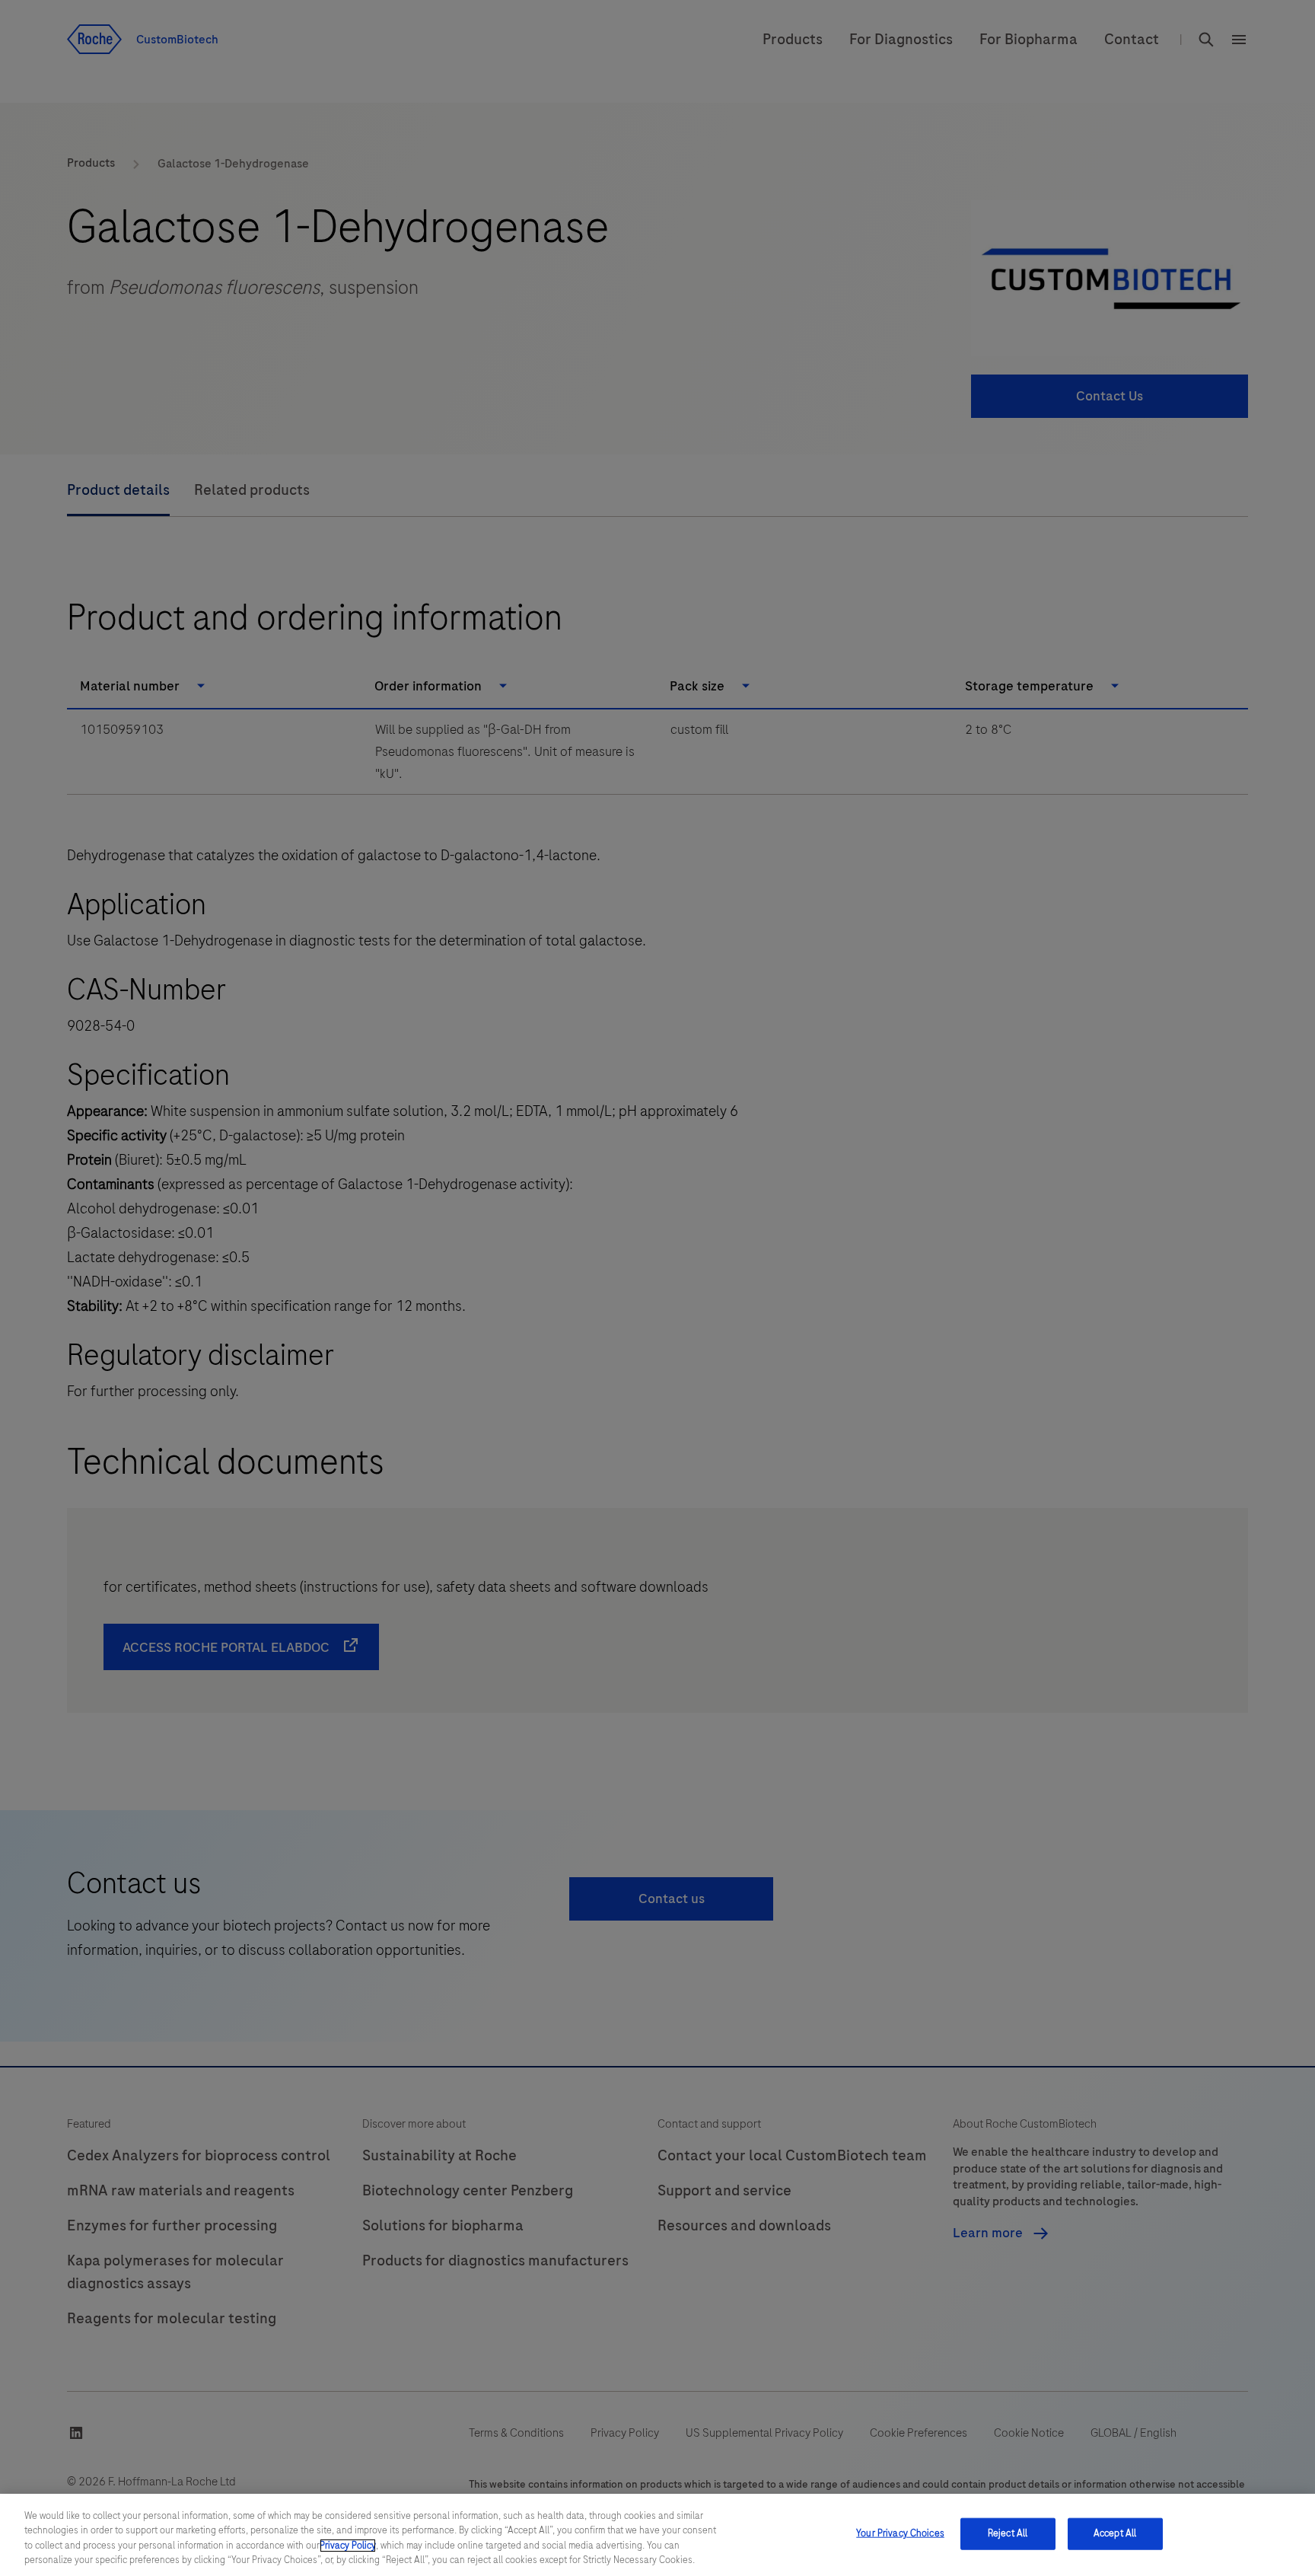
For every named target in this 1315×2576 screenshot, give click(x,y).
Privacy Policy (348, 2546)
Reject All (1008, 2533)
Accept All (1115, 2533)
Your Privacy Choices (900, 2533)
